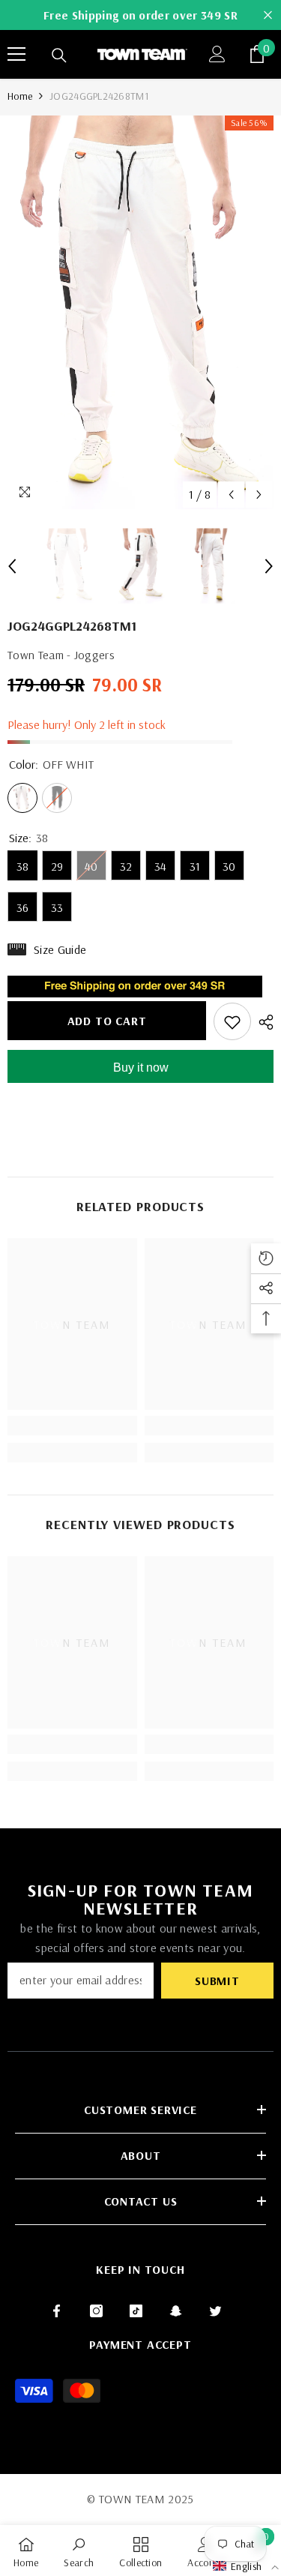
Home (20, 96)
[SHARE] (262, 1022)
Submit (217, 1981)
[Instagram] (96, 2311)
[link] (72, 1426)
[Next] (259, 495)
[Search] (59, 55)
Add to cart (107, 1021)
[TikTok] (136, 2311)
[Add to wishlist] (232, 1021)
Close (268, 15)
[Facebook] (57, 2311)
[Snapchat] (176, 2311)
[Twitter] (215, 2311)
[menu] (16, 54)
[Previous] (231, 495)
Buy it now (141, 1068)
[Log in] (217, 54)
